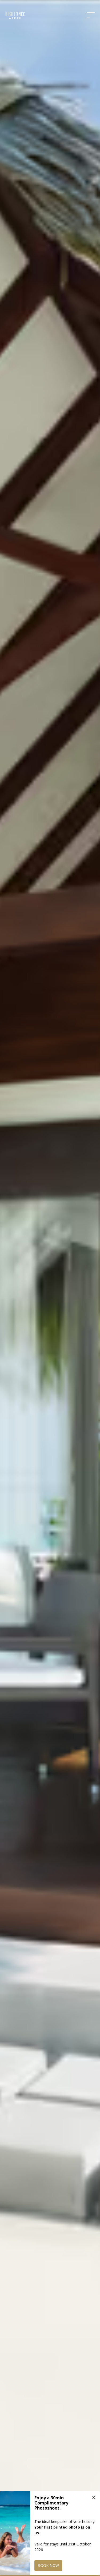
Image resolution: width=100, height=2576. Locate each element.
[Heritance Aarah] (15, 16)
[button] (92, 15)
